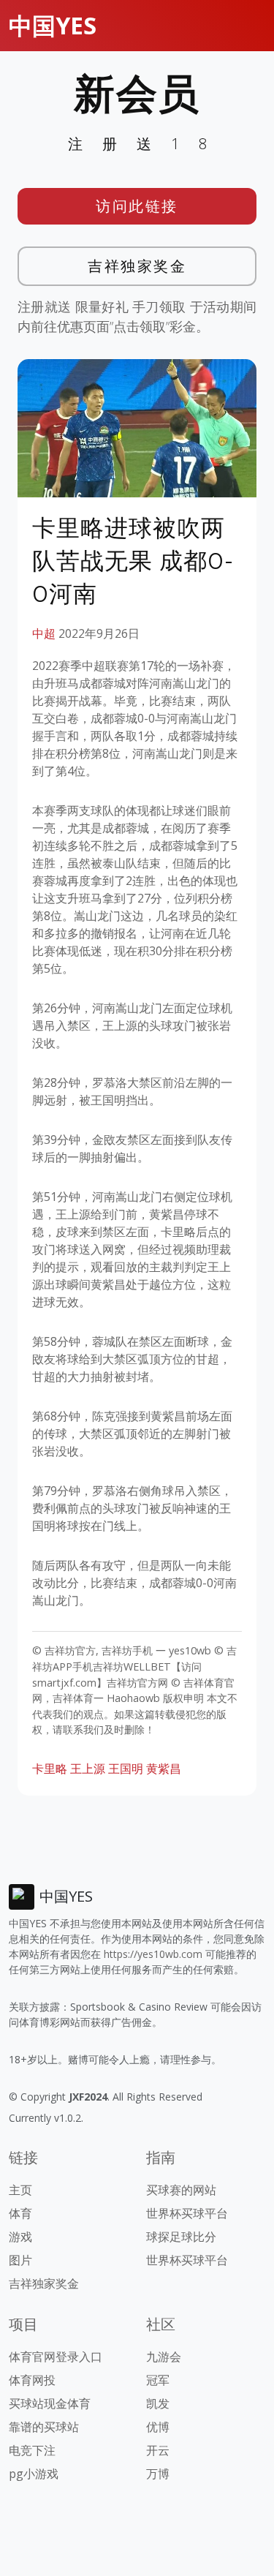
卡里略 (50, 1769)
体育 (20, 2213)
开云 (158, 2450)
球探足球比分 (181, 2237)
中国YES (53, 25)
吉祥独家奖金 (137, 266)
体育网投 (32, 2380)
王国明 (126, 1769)
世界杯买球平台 (187, 2213)
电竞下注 (32, 2450)
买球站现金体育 (50, 2403)
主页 (20, 2190)
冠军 (158, 2380)
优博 (158, 2427)
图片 (20, 2260)
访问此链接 (137, 206)
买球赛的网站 (181, 2190)
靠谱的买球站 (44, 2427)
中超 (44, 633)
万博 (158, 2474)
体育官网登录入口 (56, 2357)
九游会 (164, 2357)
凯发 (158, 2403)
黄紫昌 (164, 1769)
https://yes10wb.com (153, 1954)
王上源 (88, 1769)
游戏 (20, 2237)
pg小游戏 (34, 2474)
